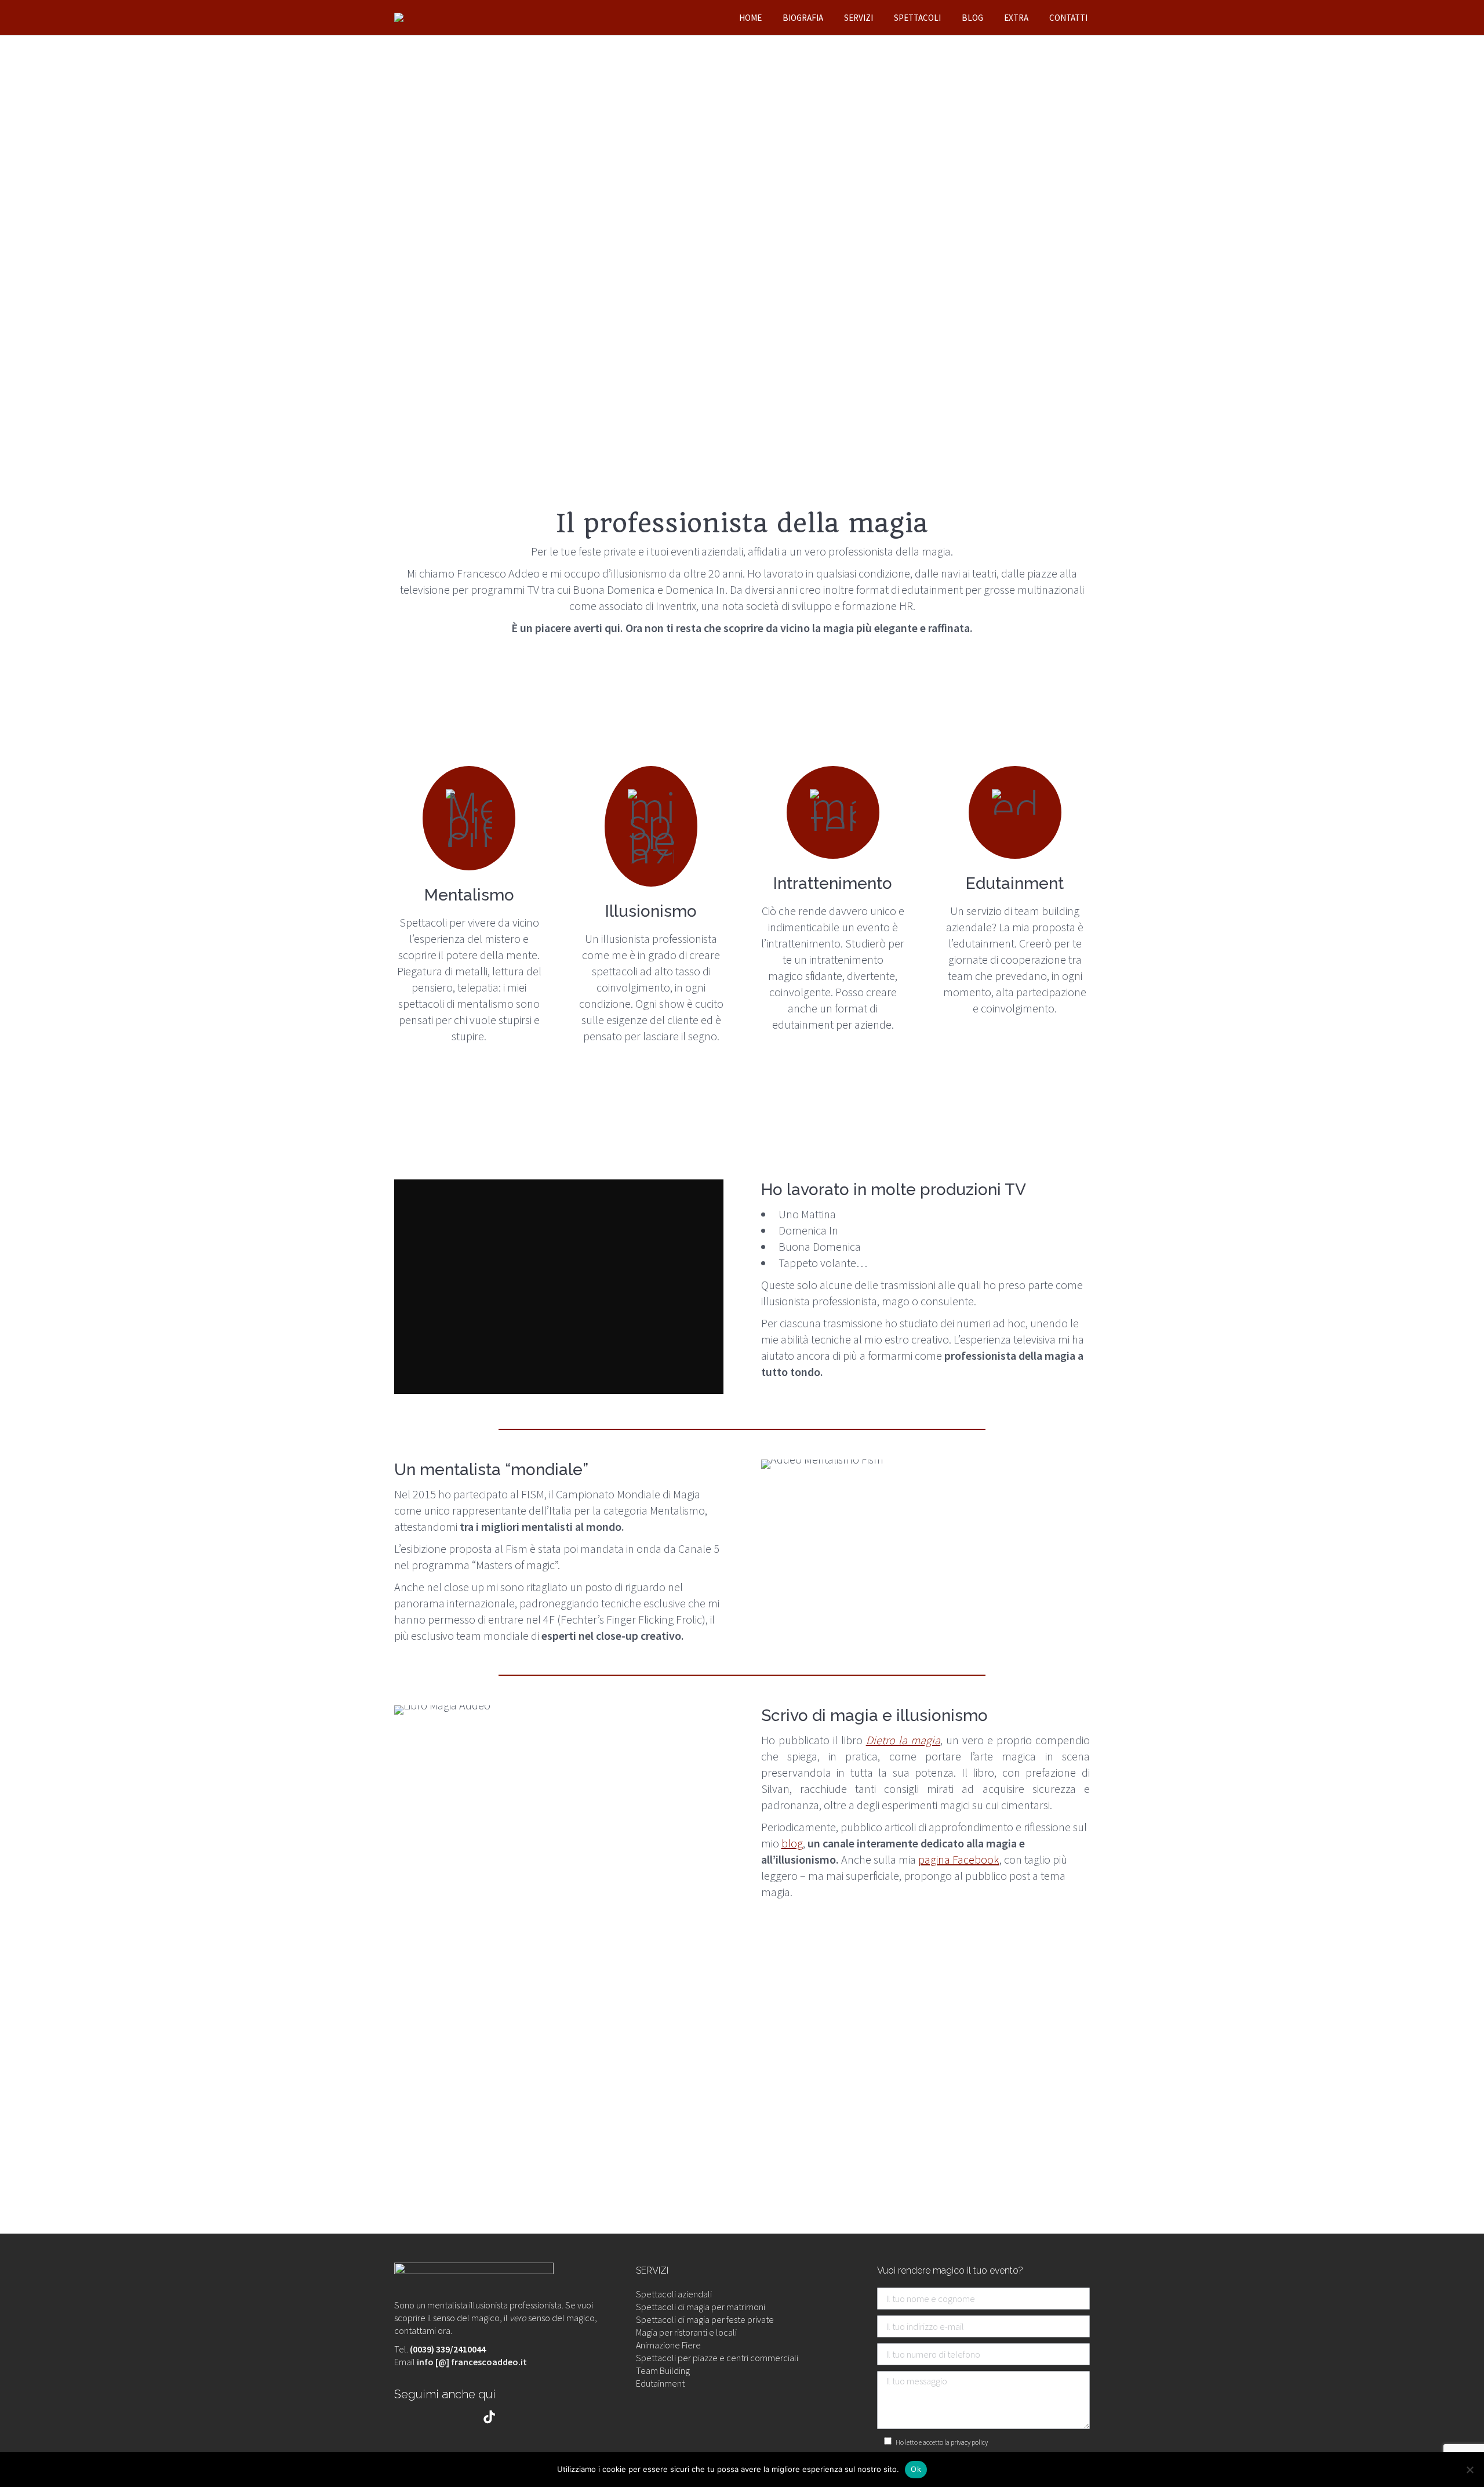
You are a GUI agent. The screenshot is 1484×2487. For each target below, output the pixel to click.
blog (792, 1843)
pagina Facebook (959, 1859)
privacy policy (969, 2442)
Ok (916, 2469)
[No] (1470, 2470)
